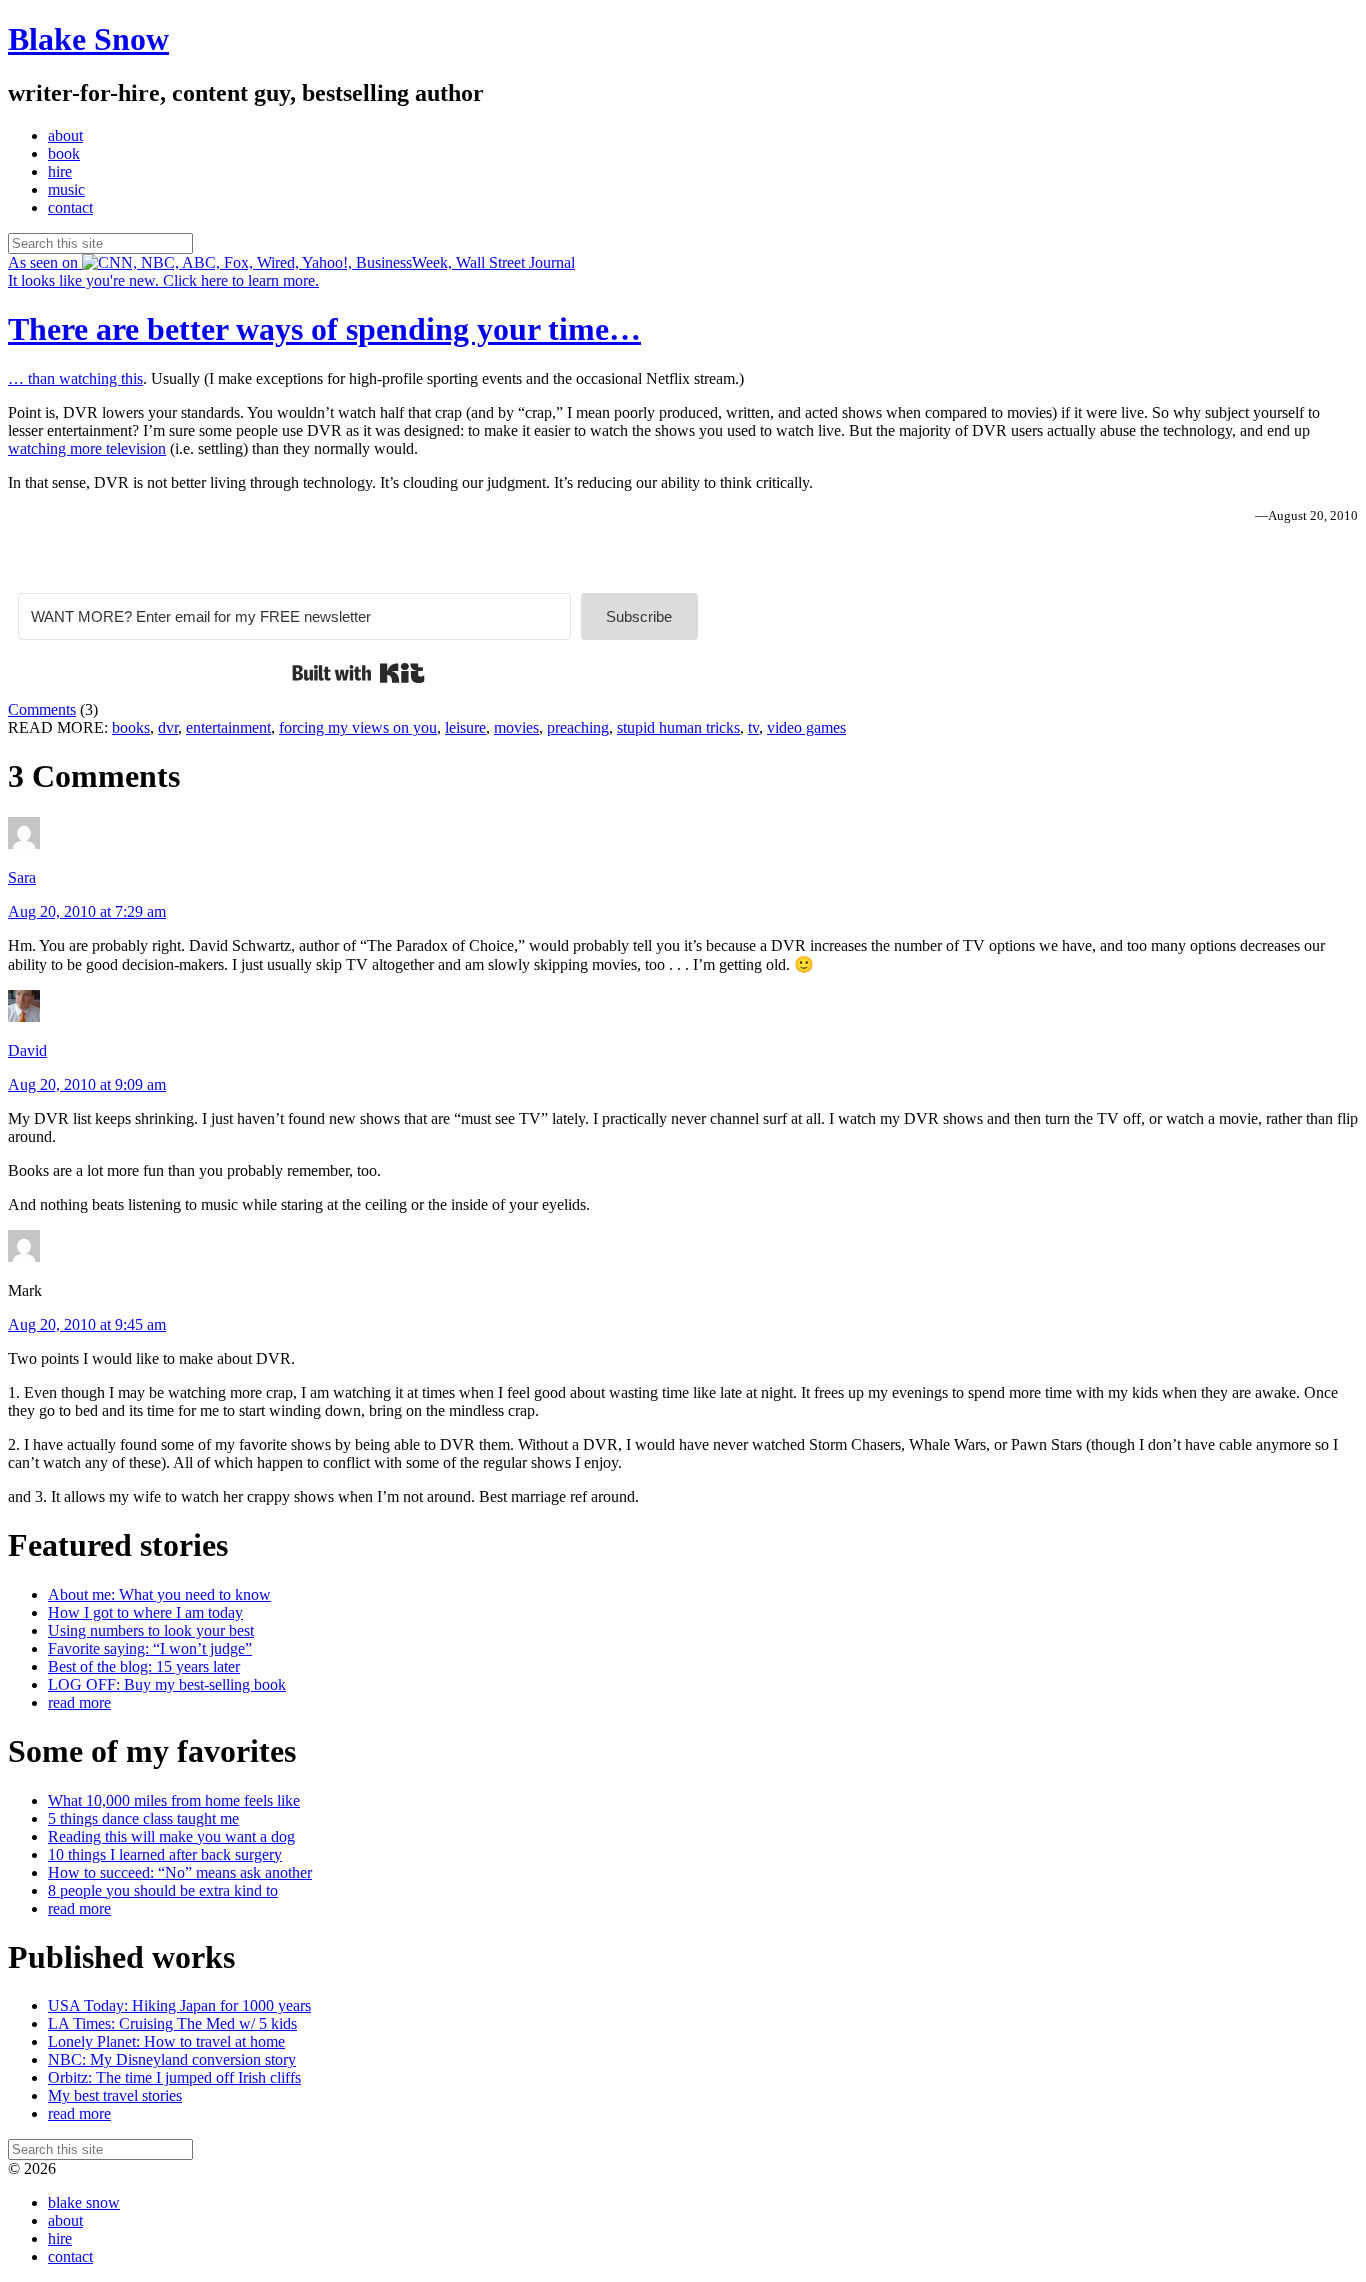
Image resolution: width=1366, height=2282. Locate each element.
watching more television (87, 448)
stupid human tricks (678, 727)
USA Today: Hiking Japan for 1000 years (179, 2005)
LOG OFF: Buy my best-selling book (167, 1684)
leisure (465, 727)
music (66, 189)
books (131, 727)
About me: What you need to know (159, 1594)
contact (70, 207)
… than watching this (75, 378)
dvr (168, 727)
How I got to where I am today (145, 1612)
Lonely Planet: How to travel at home (166, 2041)
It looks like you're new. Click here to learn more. (163, 280)
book (64, 153)
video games (806, 727)
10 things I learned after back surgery (165, 1854)
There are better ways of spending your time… (324, 329)
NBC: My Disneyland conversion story (172, 2059)
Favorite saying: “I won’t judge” (150, 1648)
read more (79, 1702)
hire (60, 171)
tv (753, 727)
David (27, 1050)
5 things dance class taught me (143, 1818)
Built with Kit (358, 673)
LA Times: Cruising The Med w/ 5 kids (172, 2023)
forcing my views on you (358, 727)
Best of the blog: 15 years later (144, 1666)
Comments (42, 709)
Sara (22, 877)
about (65, 135)
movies (516, 727)
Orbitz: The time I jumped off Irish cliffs (174, 2077)
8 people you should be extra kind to (163, 1890)
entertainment (228, 727)
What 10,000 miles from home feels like (174, 1800)
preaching (578, 727)
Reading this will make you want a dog (171, 1836)
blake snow (84, 2202)
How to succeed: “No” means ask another (180, 1872)
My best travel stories (115, 2095)
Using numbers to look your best (151, 1630)
